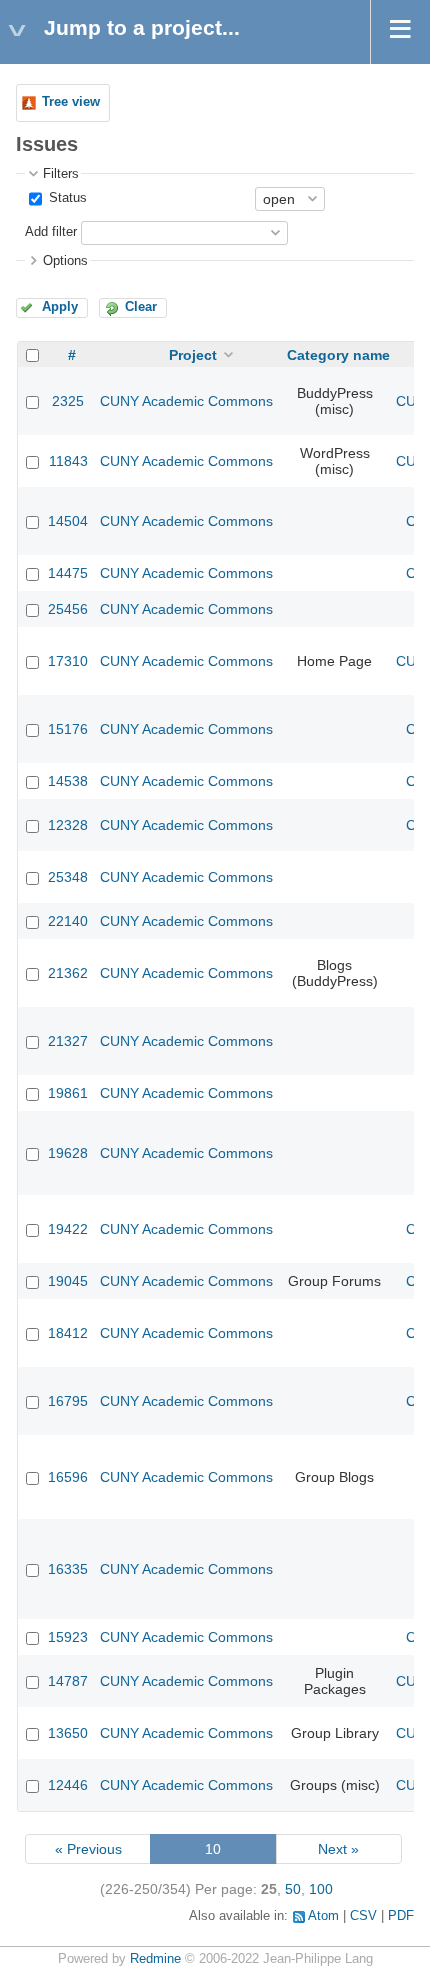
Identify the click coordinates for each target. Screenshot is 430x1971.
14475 (68, 573)
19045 (68, 1281)
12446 (68, 1785)
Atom (323, 1916)
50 (293, 1889)
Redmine (155, 1959)
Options (65, 261)
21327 (68, 1041)
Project (193, 355)
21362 (68, 973)
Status (66, 198)
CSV (363, 1916)
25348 (68, 877)
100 (321, 1889)
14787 (68, 1681)
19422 (68, 1229)
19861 (68, 1093)
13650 (68, 1733)
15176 (68, 729)
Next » (338, 1849)
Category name (338, 355)
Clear (141, 307)
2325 (68, 401)
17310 (68, 661)
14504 (68, 521)
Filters (61, 174)
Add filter (51, 232)
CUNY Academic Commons (186, 401)
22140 (68, 921)
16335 (68, 1569)
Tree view (71, 102)
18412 (68, 1333)
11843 (68, 461)
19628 (68, 1153)
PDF (401, 1916)
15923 (68, 1637)
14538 (68, 781)
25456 (68, 609)
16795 (68, 1401)
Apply (60, 307)
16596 (68, 1477)
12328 (68, 825)
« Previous (88, 1849)
